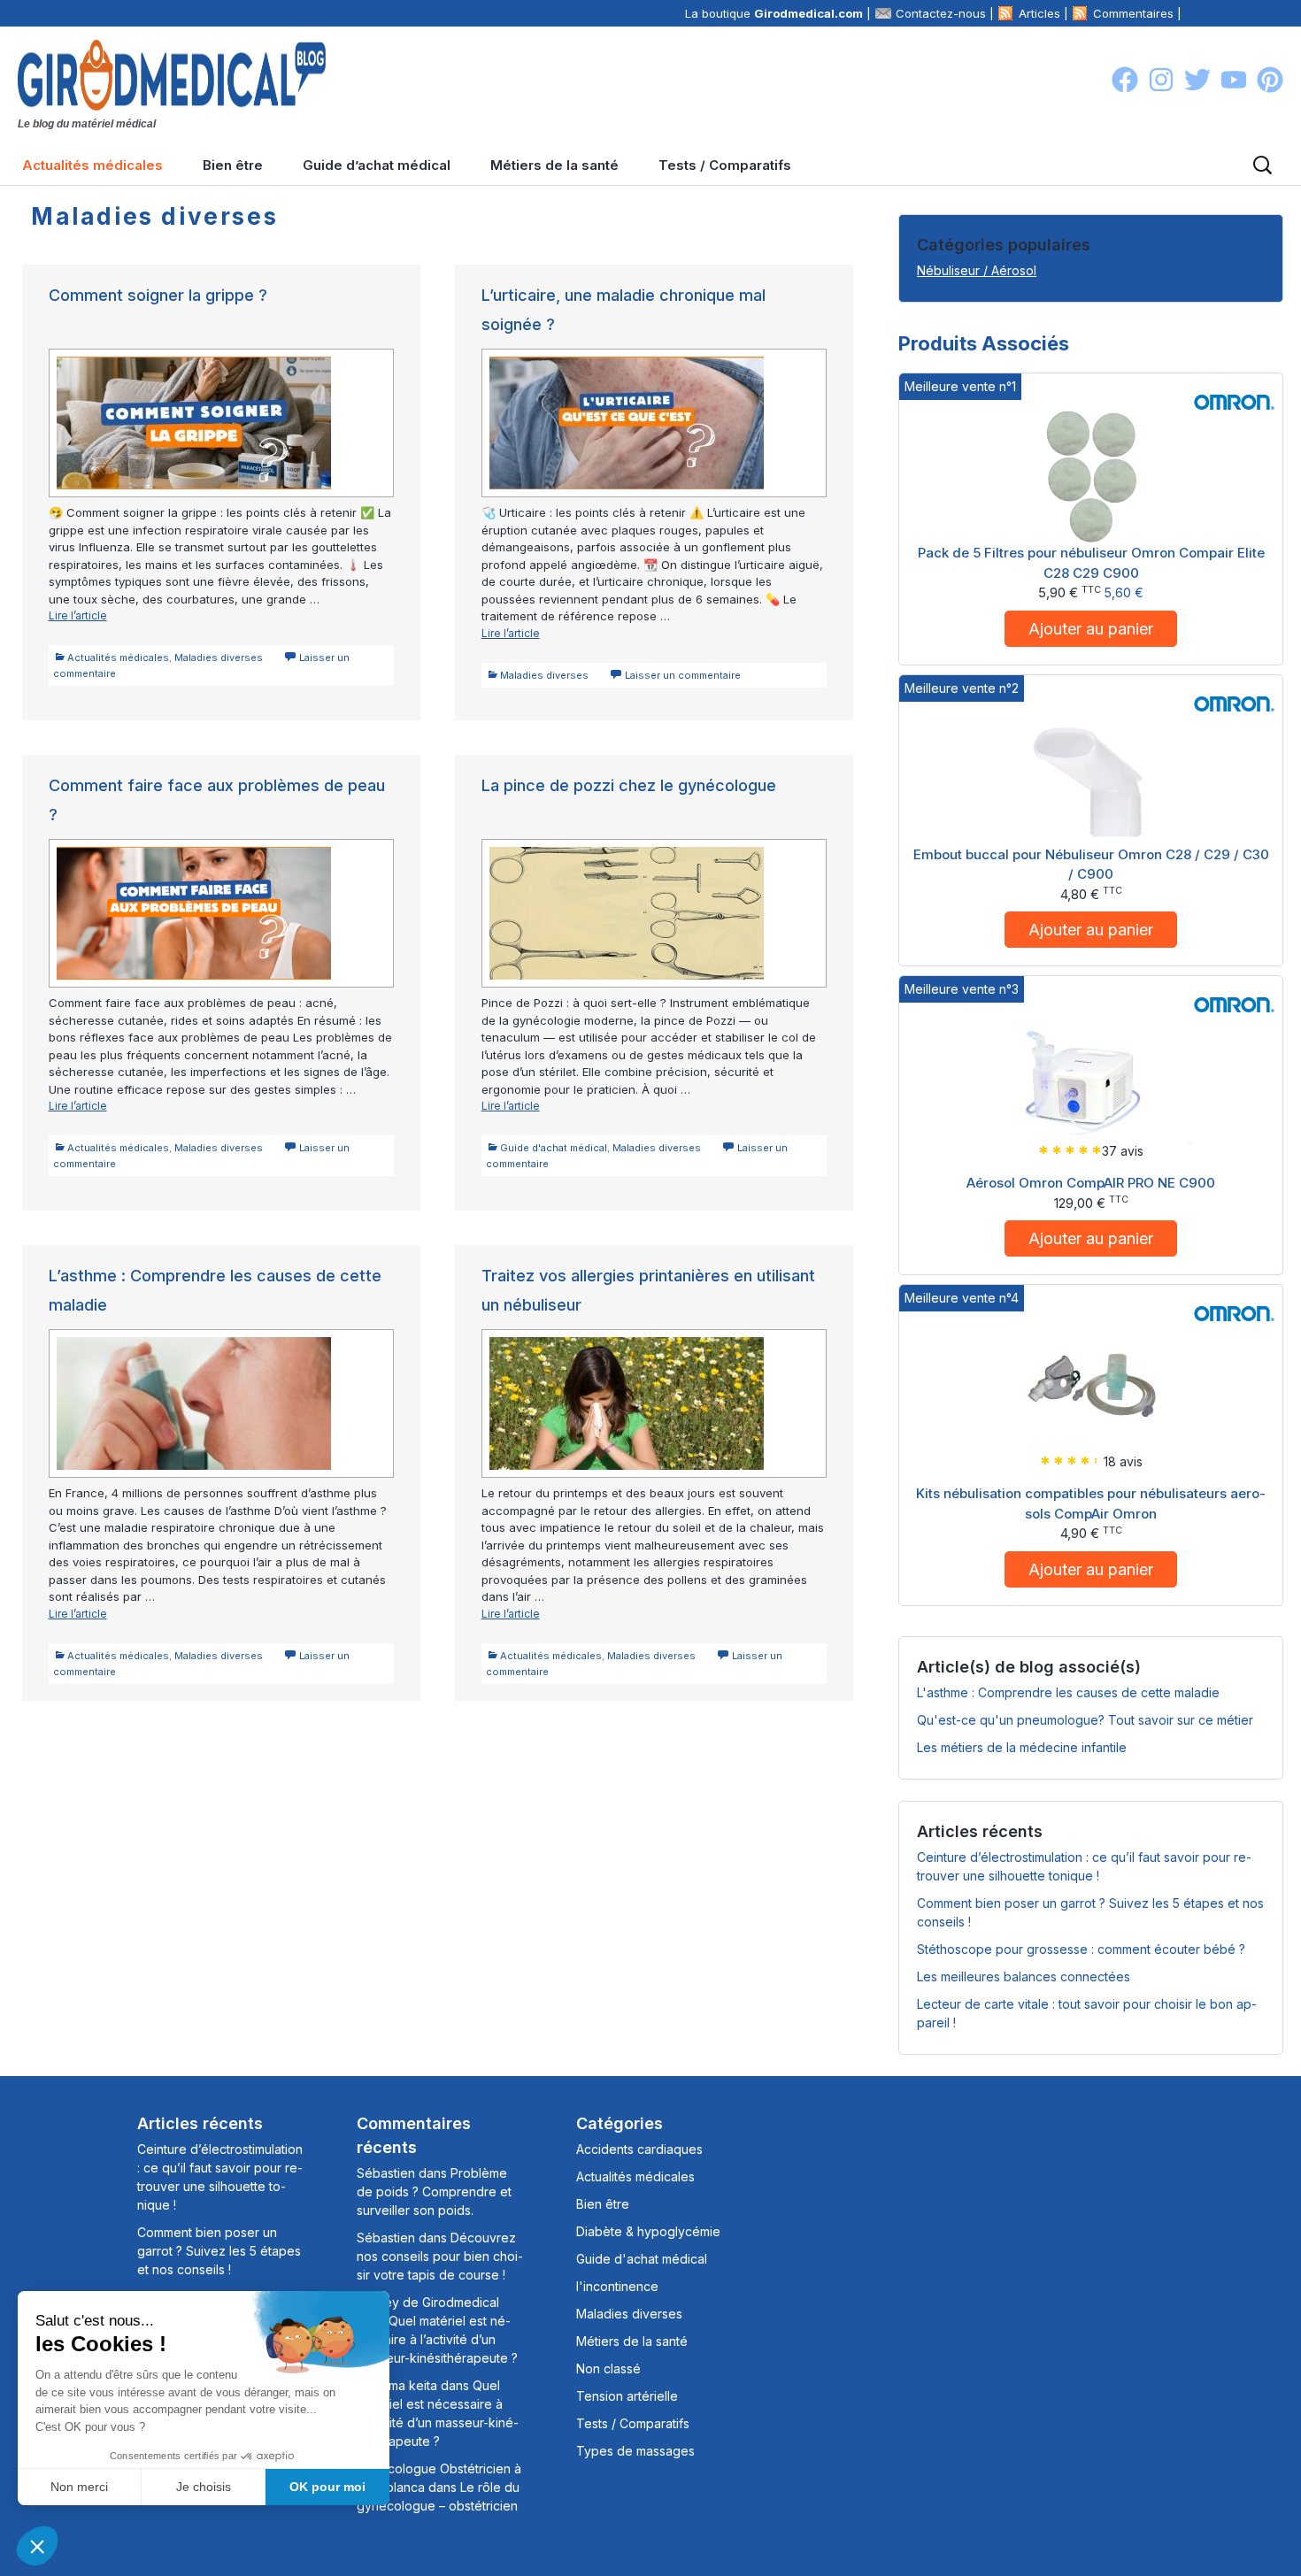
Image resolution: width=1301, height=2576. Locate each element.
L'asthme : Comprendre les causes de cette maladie (1068, 1692)
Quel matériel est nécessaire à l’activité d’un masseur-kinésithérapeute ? (437, 2339)
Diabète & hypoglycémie (648, 2231)
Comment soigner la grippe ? (158, 295)
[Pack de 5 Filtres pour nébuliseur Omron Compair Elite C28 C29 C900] (1091, 476)
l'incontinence (617, 2286)
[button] (37, 2546)
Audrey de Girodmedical (428, 2302)
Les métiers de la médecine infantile (1022, 1747)
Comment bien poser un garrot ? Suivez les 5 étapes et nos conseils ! (219, 2251)
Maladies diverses (219, 657)
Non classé (608, 2368)
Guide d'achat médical (554, 1148)
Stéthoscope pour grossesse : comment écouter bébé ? (1081, 1949)
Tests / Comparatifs (725, 165)
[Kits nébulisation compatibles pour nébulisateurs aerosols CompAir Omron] (1091, 1387)
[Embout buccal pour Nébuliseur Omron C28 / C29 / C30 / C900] (1091, 777)
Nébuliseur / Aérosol (977, 270)
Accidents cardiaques (639, 2149)
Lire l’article (103, 616)
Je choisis (204, 2487)
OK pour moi (327, 2487)
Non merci (79, 2487)
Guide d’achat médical (377, 165)
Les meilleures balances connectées (1024, 1976)
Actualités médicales (92, 165)
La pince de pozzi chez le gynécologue (629, 785)
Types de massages (635, 2451)
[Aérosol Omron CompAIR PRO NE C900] (1091, 1077)
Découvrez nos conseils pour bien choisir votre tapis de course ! (440, 2256)
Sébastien (386, 2173)
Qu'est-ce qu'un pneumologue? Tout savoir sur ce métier (1085, 1720)
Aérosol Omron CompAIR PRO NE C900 (1091, 1183)
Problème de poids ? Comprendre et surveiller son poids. (434, 2192)
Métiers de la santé (554, 165)
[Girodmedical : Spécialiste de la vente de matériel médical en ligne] (172, 73)
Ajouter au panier (1091, 629)
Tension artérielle (627, 2396)
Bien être (233, 165)
